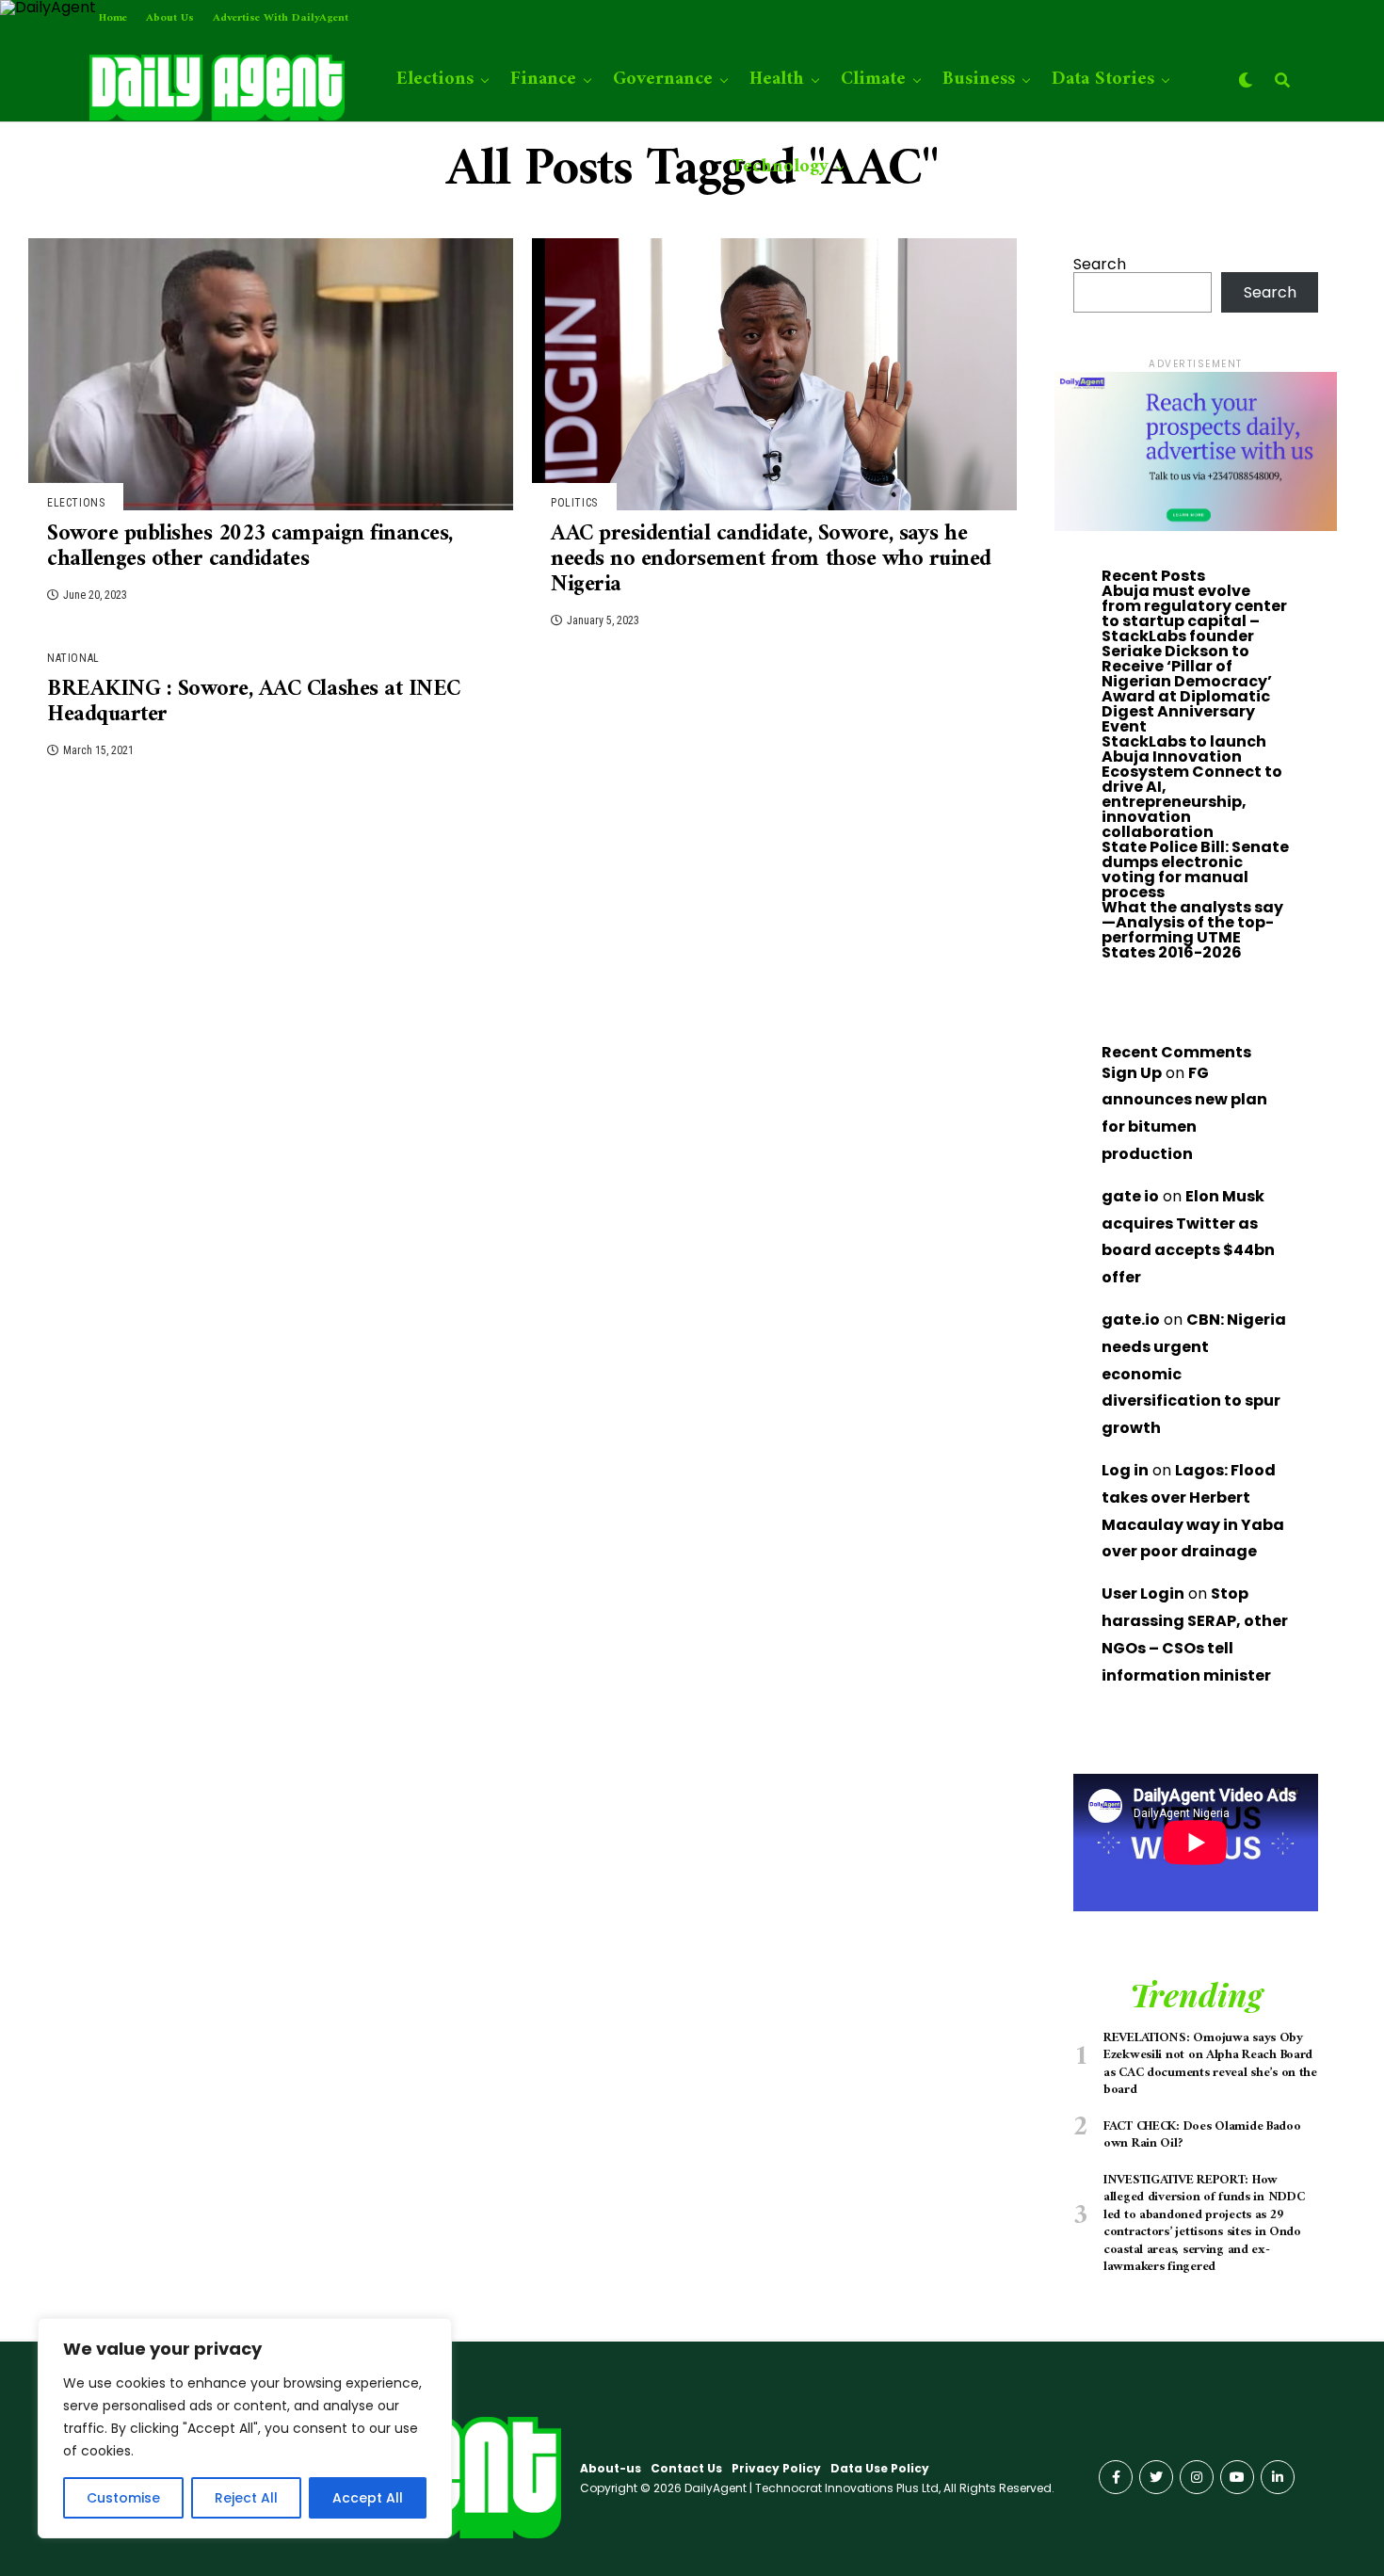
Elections (435, 80)
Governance (663, 80)
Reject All (246, 2498)
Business (979, 80)
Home (113, 18)
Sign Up (1132, 1073)
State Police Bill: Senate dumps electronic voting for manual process (1195, 869)
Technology (780, 167)
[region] (245, 2428)
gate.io (1131, 1320)
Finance (543, 80)
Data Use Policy (880, 2468)
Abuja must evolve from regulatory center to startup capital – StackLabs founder (1194, 613)
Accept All (368, 2498)
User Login (1143, 1594)
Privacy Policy (776, 2468)
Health (777, 80)
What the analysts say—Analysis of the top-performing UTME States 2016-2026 (1192, 930)
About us (170, 18)
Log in (1125, 1470)
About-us (611, 2468)
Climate (873, 80)
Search (1100, 264)
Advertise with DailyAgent (281, 18)
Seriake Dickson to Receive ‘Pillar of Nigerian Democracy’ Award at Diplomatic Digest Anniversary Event (1187, 689)
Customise (123, 2498)
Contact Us (686, 2468)
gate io (1130, 1196)
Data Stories (1103, 80)
